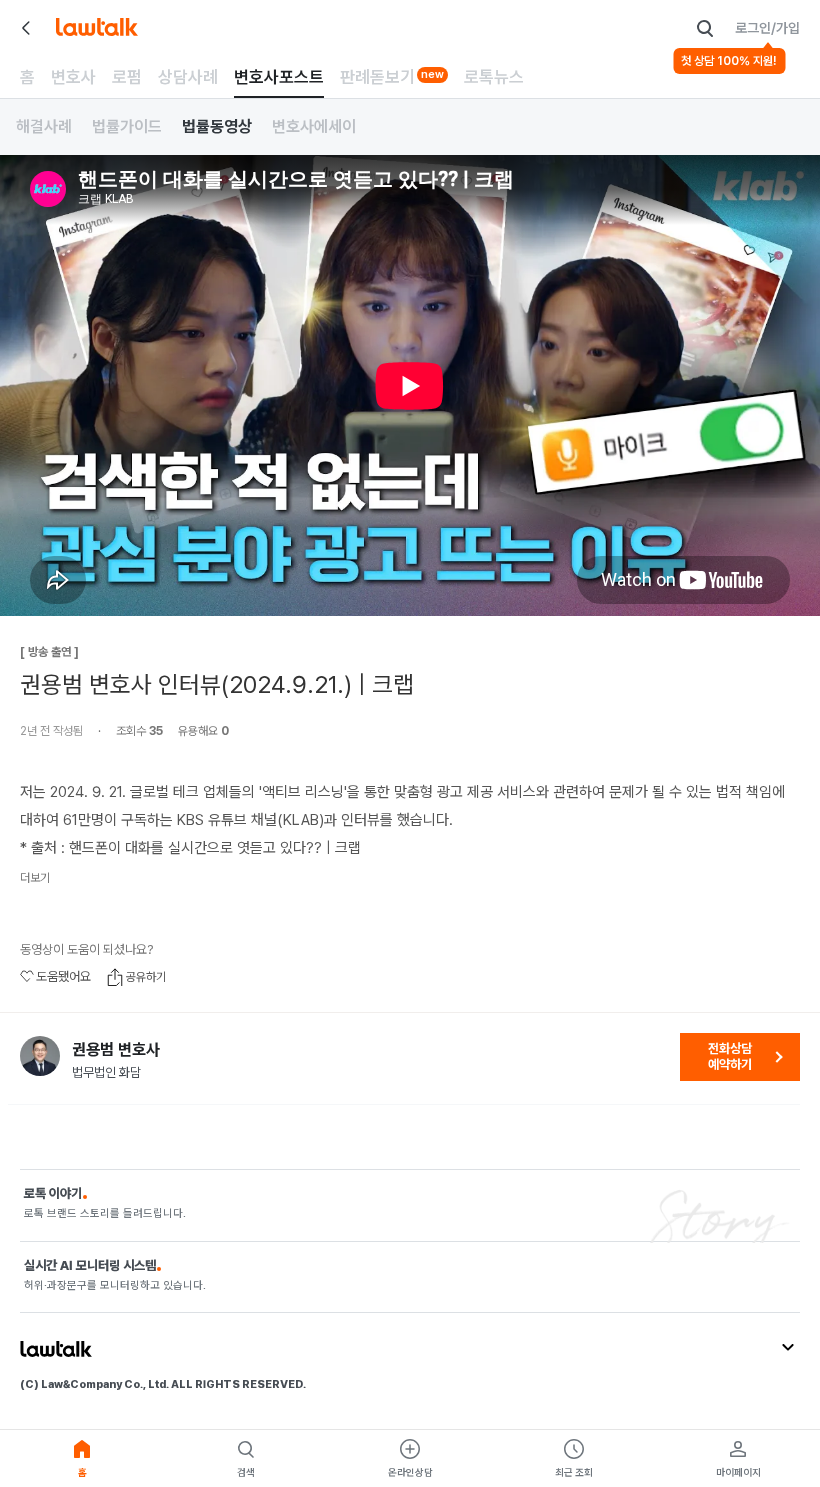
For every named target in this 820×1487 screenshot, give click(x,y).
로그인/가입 (767, 28)
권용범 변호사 (116, 1050)
